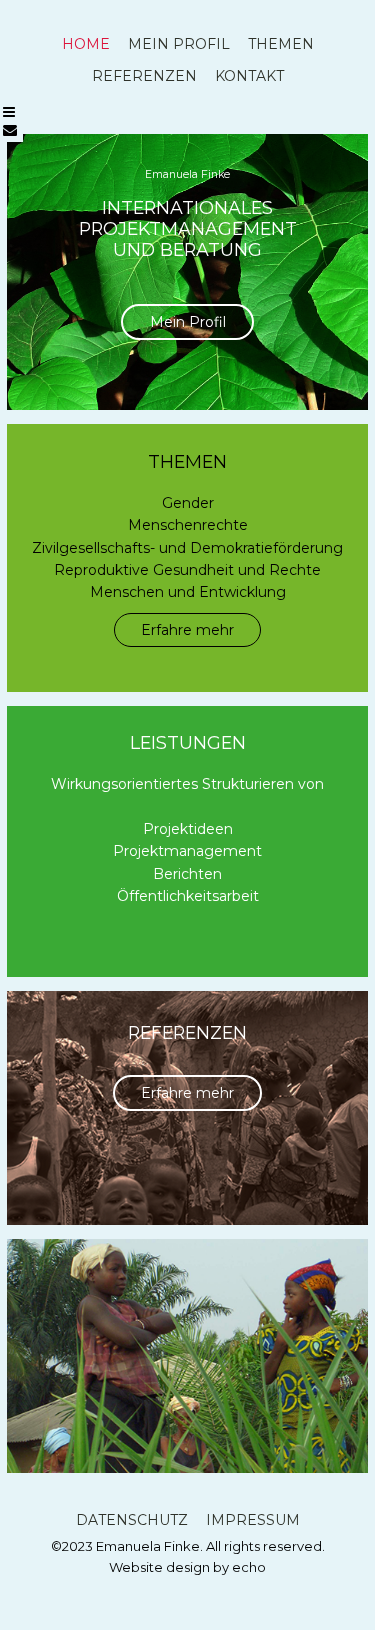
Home (86, 44)
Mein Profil (179, 44)
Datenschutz (132, 1520)
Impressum (253, 1520)
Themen (281, 44)
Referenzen (144, 76)
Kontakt (249, 76)
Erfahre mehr (187, 630)
